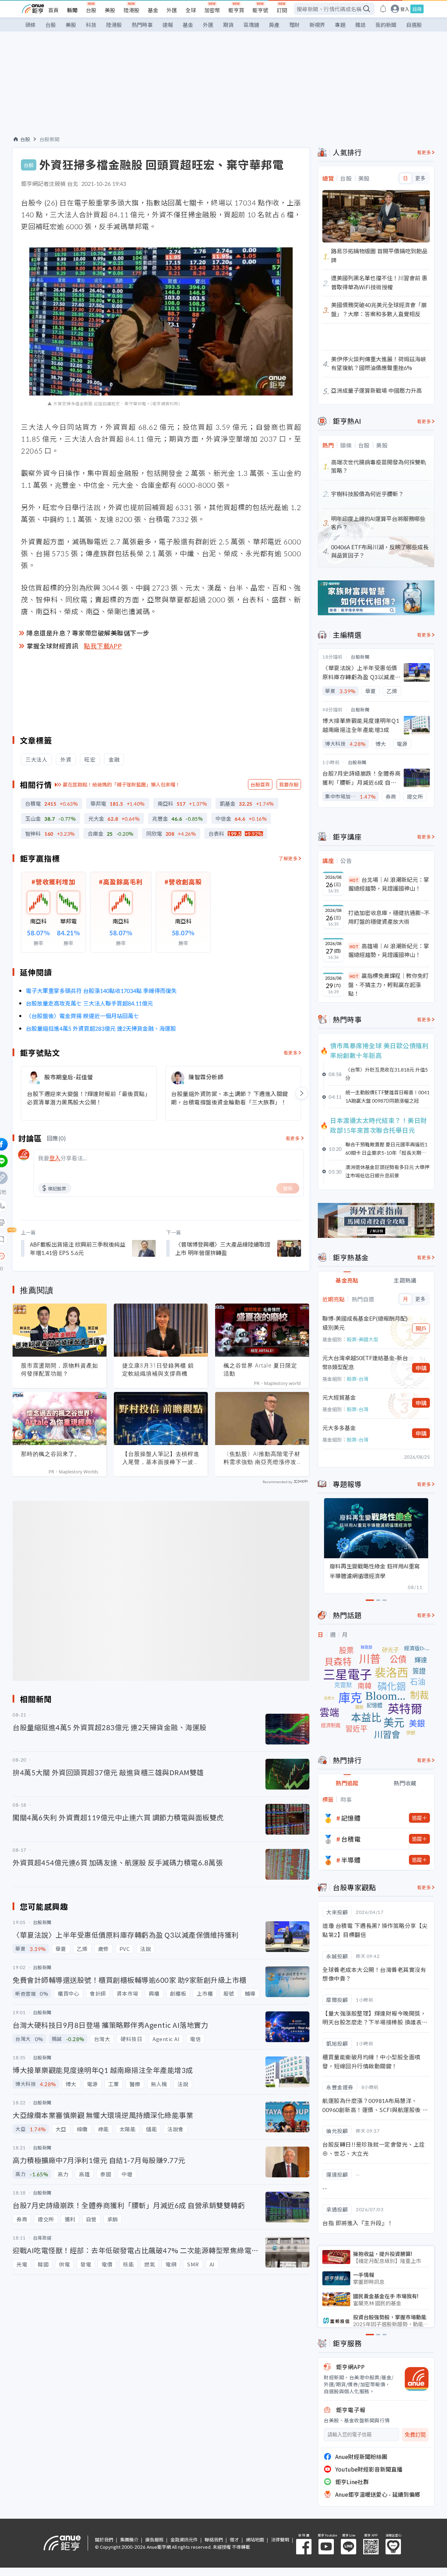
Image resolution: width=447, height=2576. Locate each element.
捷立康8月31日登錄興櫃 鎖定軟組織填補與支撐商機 (158, 1369)
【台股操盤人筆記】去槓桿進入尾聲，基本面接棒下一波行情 (161, 1458)
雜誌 (360, 25)
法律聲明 (280, 2539)
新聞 (72, 10)
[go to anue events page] (383, 9)
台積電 (351, 1839)
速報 (168, 25)
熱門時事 (142, 25)
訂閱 (282, 10)
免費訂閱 (415, 2435)
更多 (420, 178)
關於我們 (104, 2539)
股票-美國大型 (362, 1339)
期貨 (228, 25)
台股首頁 (260, 784)
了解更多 (288, 858)
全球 (191, 10)
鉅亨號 (260, 10)
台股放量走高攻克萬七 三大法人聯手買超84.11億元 (89, 1003)
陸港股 (131, 10)
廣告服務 (154, 2539)
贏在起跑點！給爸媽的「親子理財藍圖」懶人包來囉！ (122, 784)
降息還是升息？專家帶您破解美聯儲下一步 (88, 633)
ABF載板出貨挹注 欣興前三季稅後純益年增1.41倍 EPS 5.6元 (78, 1248)
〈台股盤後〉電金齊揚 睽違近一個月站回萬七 (82, 1016)
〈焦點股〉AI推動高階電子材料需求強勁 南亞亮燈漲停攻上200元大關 (262, 1458)
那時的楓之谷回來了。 (51, 1454)
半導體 (351, 1860)
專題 (340, 25)
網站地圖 (255, 2539)
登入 (405, 9)
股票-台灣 (358, 1379)
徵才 (234, 2539)
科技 (91, 25)
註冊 (417, 9)
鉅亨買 (236, 10)
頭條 (30, 25)
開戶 (421, 1328)
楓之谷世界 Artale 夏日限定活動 (260, 1369)
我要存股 (289, 784)
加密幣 (212, 10)
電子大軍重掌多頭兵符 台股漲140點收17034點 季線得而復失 (101, 991)
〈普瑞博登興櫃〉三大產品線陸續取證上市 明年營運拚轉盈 (223, 1248)
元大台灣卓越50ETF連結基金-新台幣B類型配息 (365, 1362)
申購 (421, 1368)
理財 (294, 25)
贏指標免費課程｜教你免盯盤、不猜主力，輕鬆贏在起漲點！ (388, 984)
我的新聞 (386, 25)
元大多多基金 (339, 1428)
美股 (110, 10)
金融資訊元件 (184, 2539)
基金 (153, 10)
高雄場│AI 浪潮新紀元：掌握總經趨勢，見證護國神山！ (389, 950)
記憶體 (351, 1818)
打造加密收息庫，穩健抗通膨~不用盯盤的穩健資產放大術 (389, 917)
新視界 (317, 25)
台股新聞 (50, 139)
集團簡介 (129, 2539)
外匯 (172, 10)
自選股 (414, 25)
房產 (274, 25)
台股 (91, 10)
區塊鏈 (251, 25)
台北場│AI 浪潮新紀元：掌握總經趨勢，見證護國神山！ (389, 884)
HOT (354, 880)
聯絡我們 (214, 2539)
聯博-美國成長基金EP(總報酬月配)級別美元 (365, 1323)
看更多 (291, 1053)
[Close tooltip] (60, 1256)
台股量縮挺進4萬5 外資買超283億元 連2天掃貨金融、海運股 (101, 1028)
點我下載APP (103, 646)
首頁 (53, 10)
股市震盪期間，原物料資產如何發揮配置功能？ (60, 1369)
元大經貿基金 (339, 1397)
